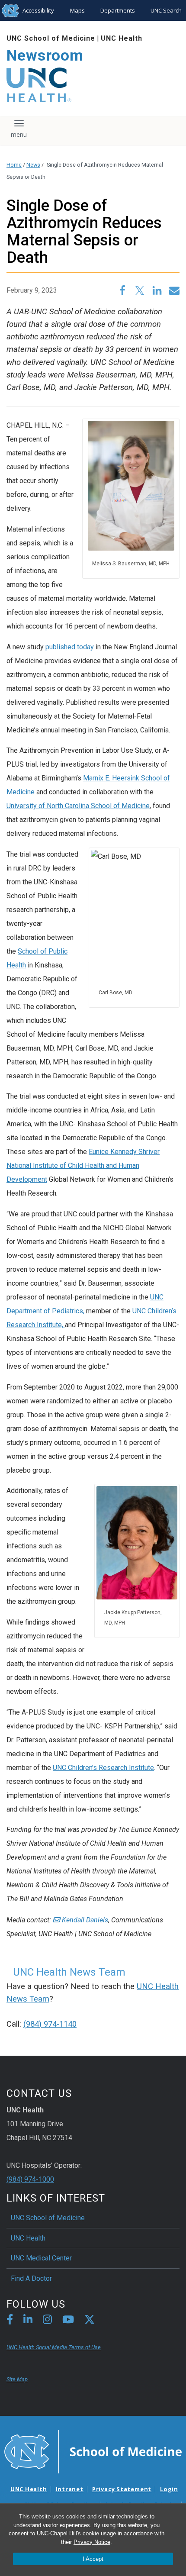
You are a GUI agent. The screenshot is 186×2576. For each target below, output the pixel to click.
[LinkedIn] (28, 2321)
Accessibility (38, 10)
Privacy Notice (92, 2542)
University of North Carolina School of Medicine (78, 806)
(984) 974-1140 (50, 2024)
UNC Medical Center (41, 2258)
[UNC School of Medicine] (93, 2451)
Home (14, 165)
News (33, 165)
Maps (77, 10)
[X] (90, 2321)
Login (169, 2489)
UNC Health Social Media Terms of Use (54, 2347)
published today (70, 647)
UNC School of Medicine (51, 38)
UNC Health (122, 38)
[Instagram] (47, 2321)
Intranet (70, 2489)
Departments (118, 10)
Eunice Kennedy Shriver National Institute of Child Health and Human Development (83, 1165)
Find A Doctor (31, 2278)
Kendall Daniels (85, 1920)
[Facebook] (10, 2321)
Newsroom (45, 56)
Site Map (17, 2379)
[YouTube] (68, 2321)
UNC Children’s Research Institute (103, 1768)
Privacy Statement (122, 2489)
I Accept (93, 2559)
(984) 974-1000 (30, 2179)
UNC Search (166, 10)
